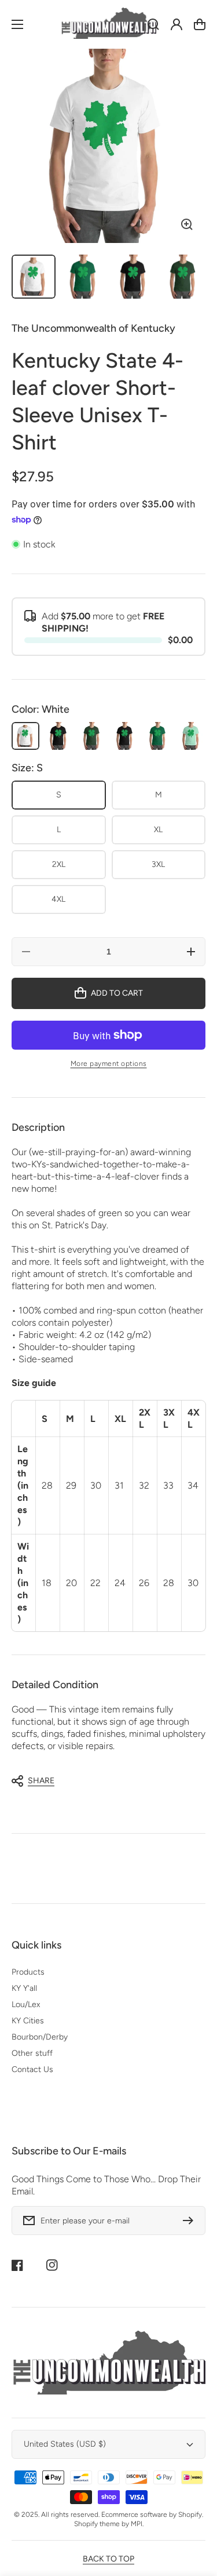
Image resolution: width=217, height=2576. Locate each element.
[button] (103, 1781)
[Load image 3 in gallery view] (134, 277)
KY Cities (28, 2021)
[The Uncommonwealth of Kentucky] (109, 24)
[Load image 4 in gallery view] (183, 277)
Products (28, 1972)
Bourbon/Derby (40, 2037)
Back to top (108, 2559)
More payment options (109, 1064)
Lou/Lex (26, 2004)
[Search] (153, 24)
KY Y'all (24, 1988)
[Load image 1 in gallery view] (34, 277)
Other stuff (32, 2053)
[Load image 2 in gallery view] (83, 277)
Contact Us (32, 2069)
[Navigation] (17, 24)
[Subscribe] (191, 2221)
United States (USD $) (65, 2444)
